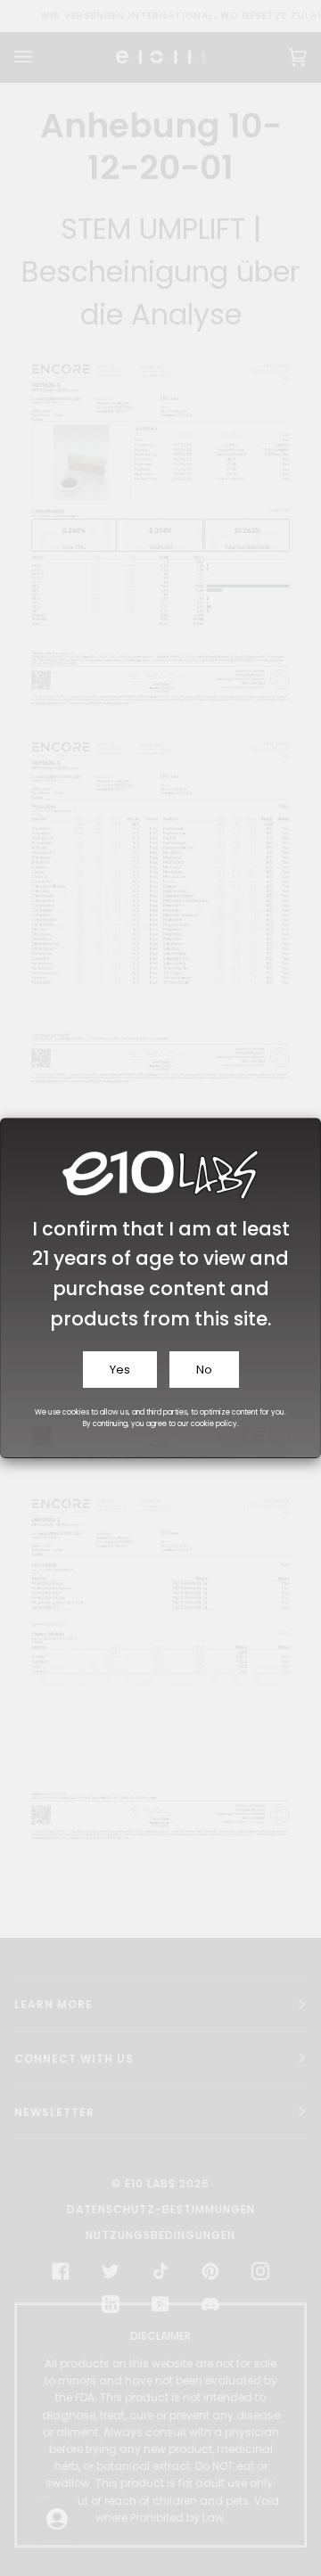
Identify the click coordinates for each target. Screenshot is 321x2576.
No (204, 1370)
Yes (120, 1370)
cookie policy (214, 1424)
